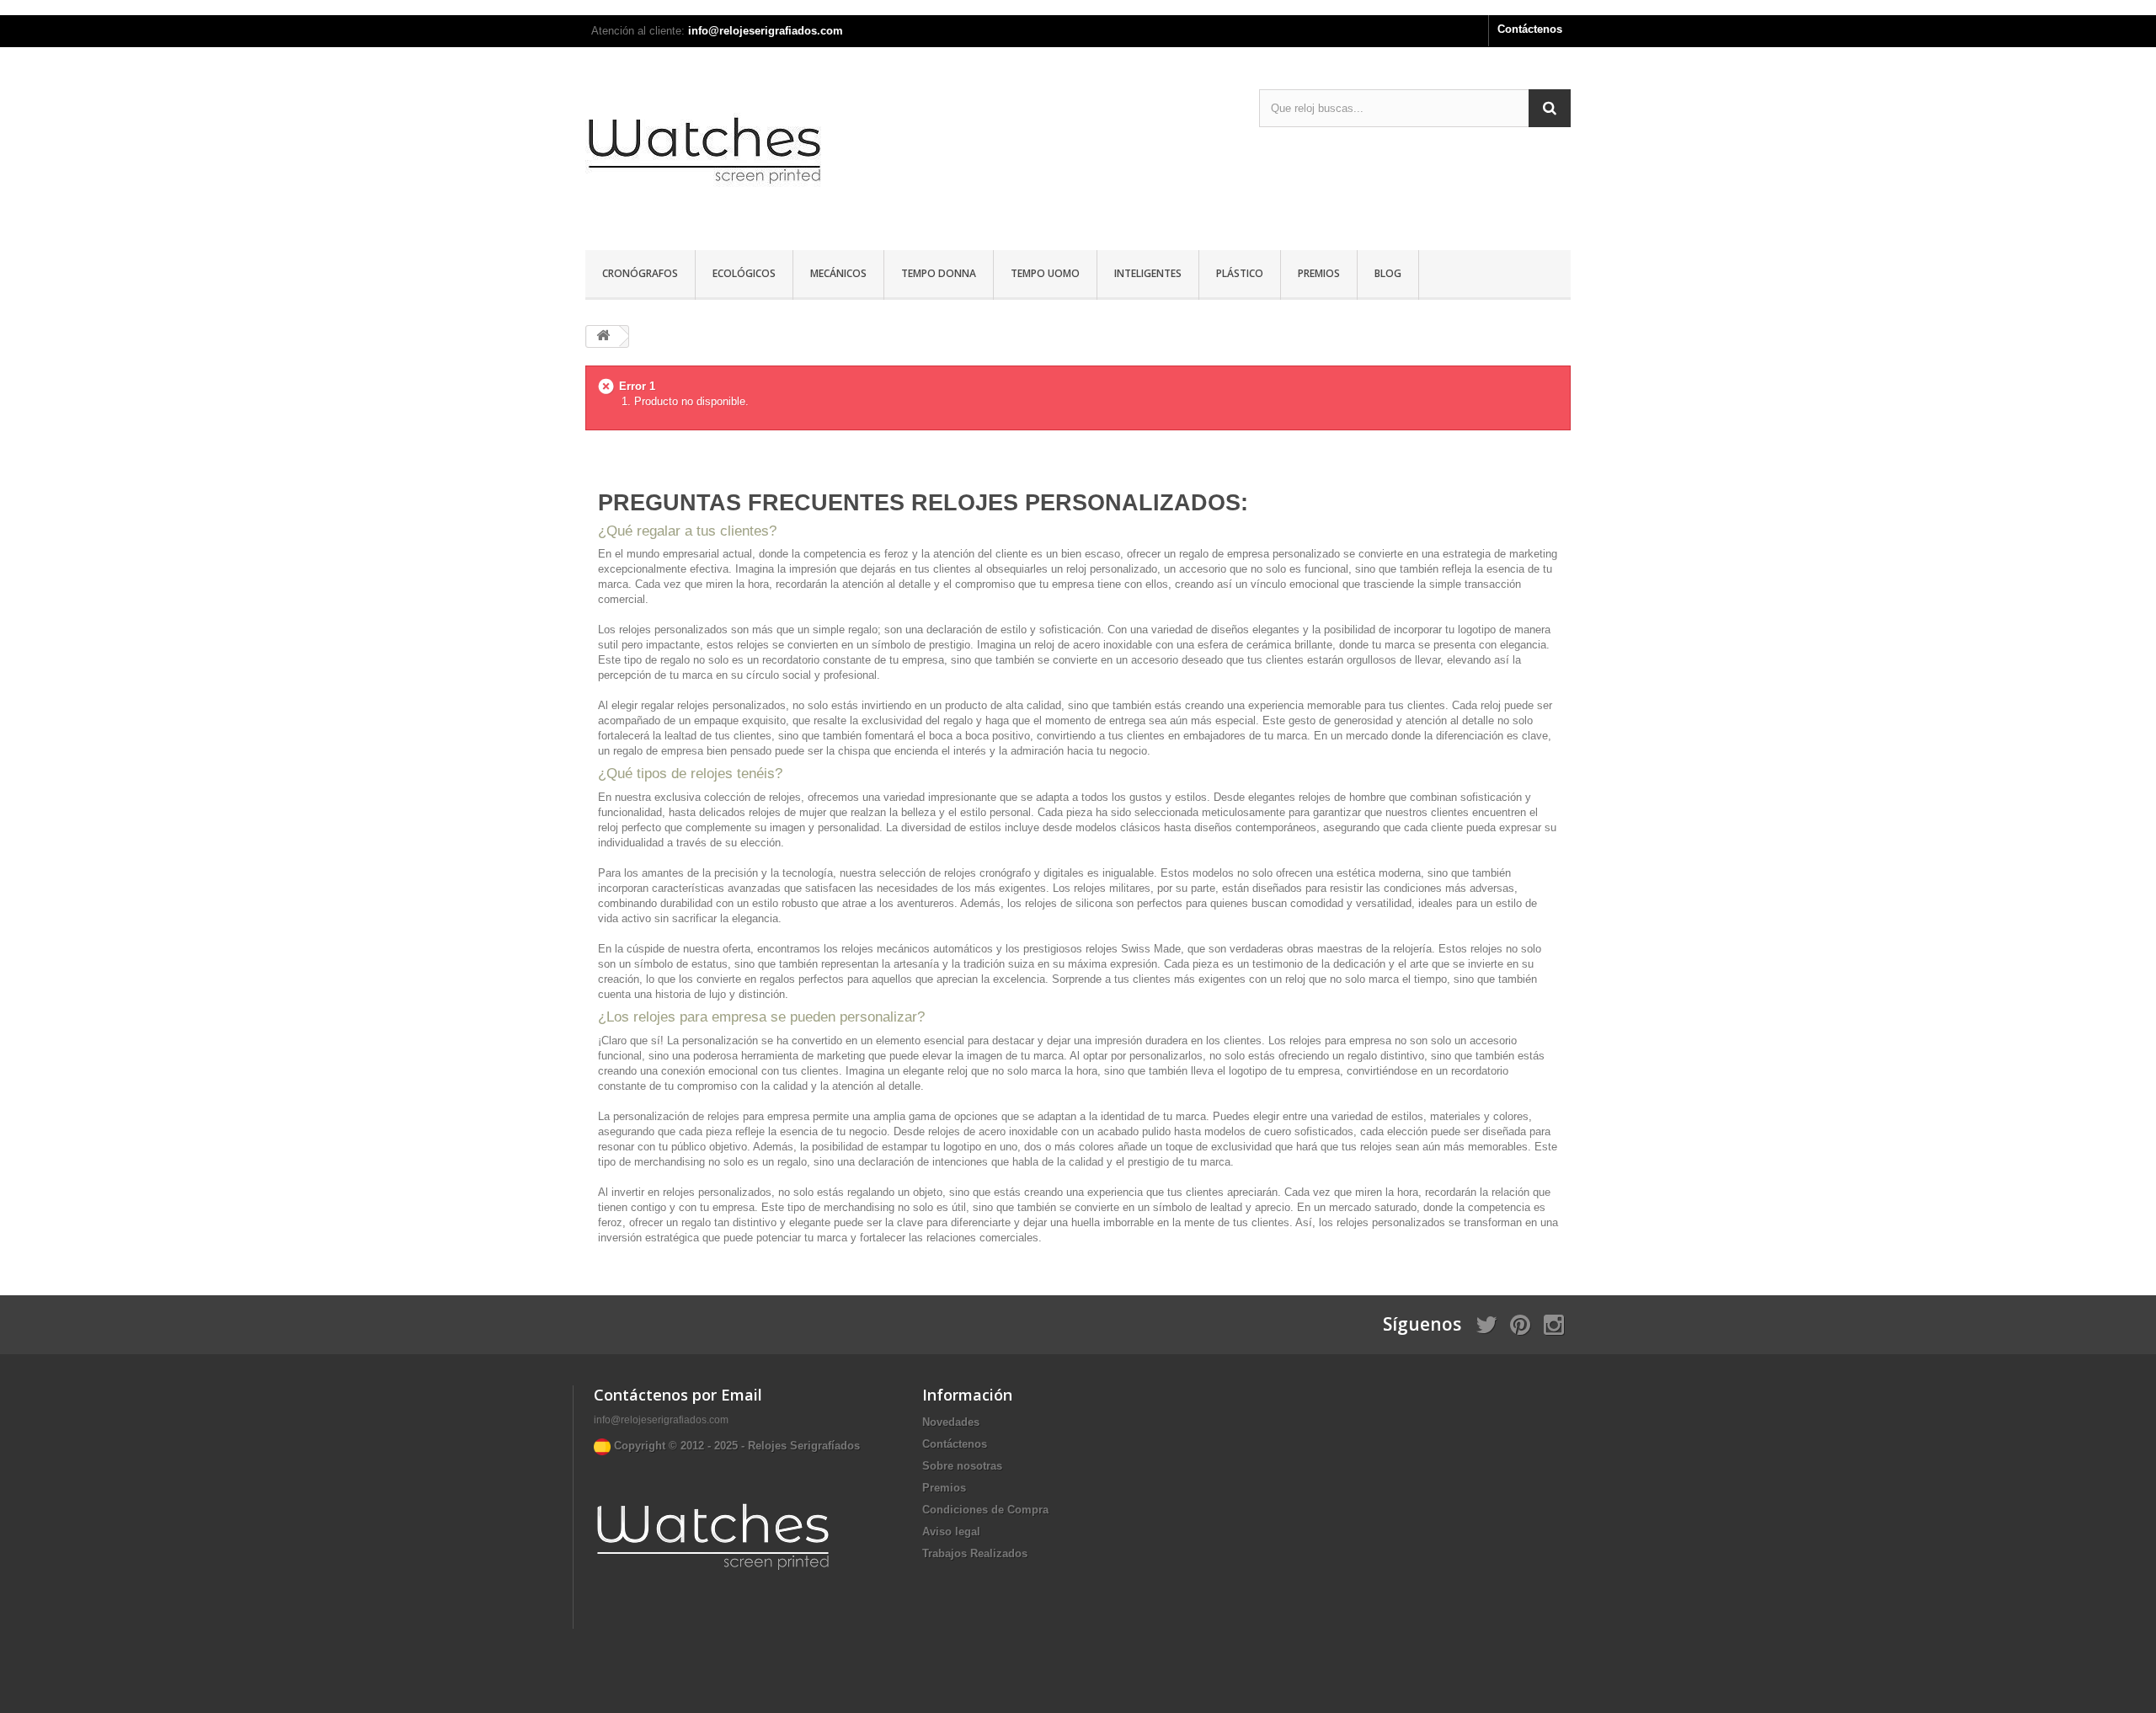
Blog (1388, 273)
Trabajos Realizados (975, 1553)
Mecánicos (838, 273)
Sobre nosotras (962, 1466)
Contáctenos (1530, 29)
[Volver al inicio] (603, 336)
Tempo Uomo (1045, 273)
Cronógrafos (640, 273)
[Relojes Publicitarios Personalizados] (741, 151)
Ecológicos (744, 273)
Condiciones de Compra (985, 1510)
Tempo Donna (939, 273)
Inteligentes (1148, 273)
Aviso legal (951, 1532)
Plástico (1240, 273)
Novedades (951, 1422)
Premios (1319, 273)
